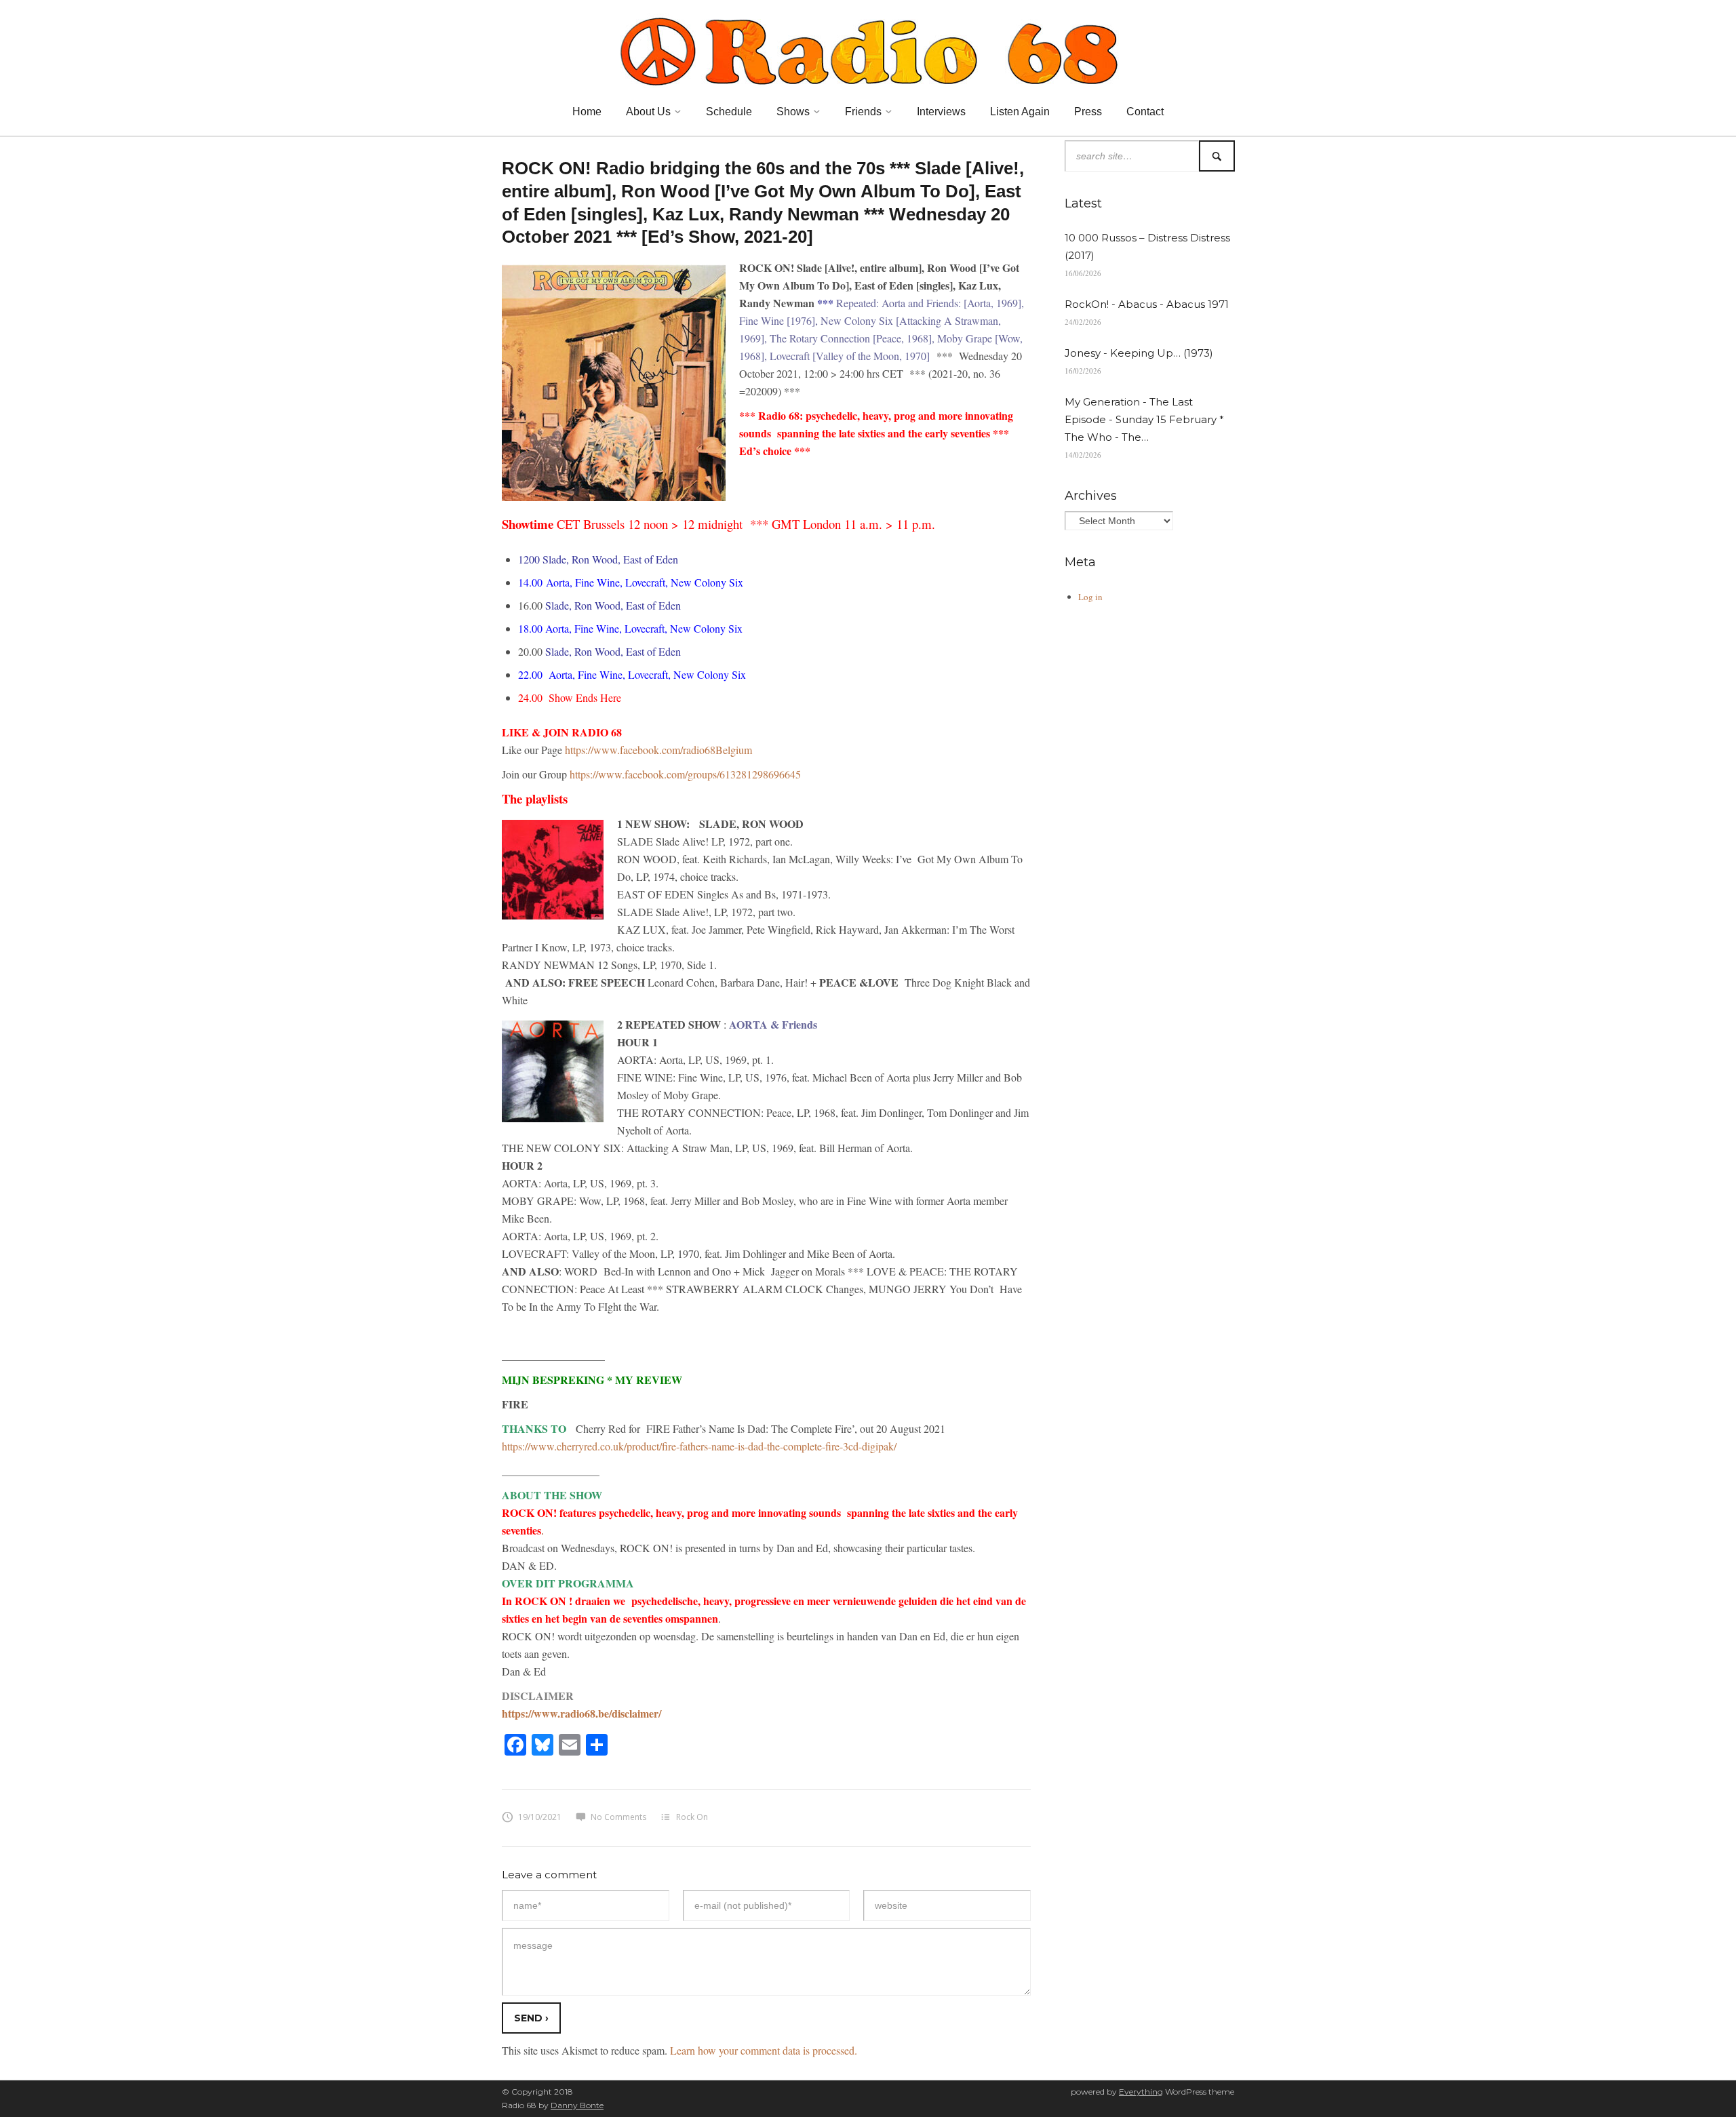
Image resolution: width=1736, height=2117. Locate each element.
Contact (1145, 112)
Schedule (729, 112)
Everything (1141, 2092)
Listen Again (1020, 112)
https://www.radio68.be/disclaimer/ (581, 1713)
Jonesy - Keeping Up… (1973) (1139, 353)
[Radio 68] (868, 50)
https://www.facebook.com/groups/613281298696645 (685, 774)
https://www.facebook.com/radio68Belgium (658, 750)
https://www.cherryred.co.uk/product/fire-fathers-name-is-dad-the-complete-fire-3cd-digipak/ (699, 1446)
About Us (648, 112)
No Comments (618, 1817)
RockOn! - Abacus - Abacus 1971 (1147, 304)
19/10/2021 (540, 1817)
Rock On (692, 1817)
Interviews (941, 112)
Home (587, 112)
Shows (793, 112)
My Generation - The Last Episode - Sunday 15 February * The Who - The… (1144, 419)
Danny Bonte (577, 2105)
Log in (1090, 597)
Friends (863, 112)
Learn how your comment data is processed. (764, 2050)
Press (1088, 112)
